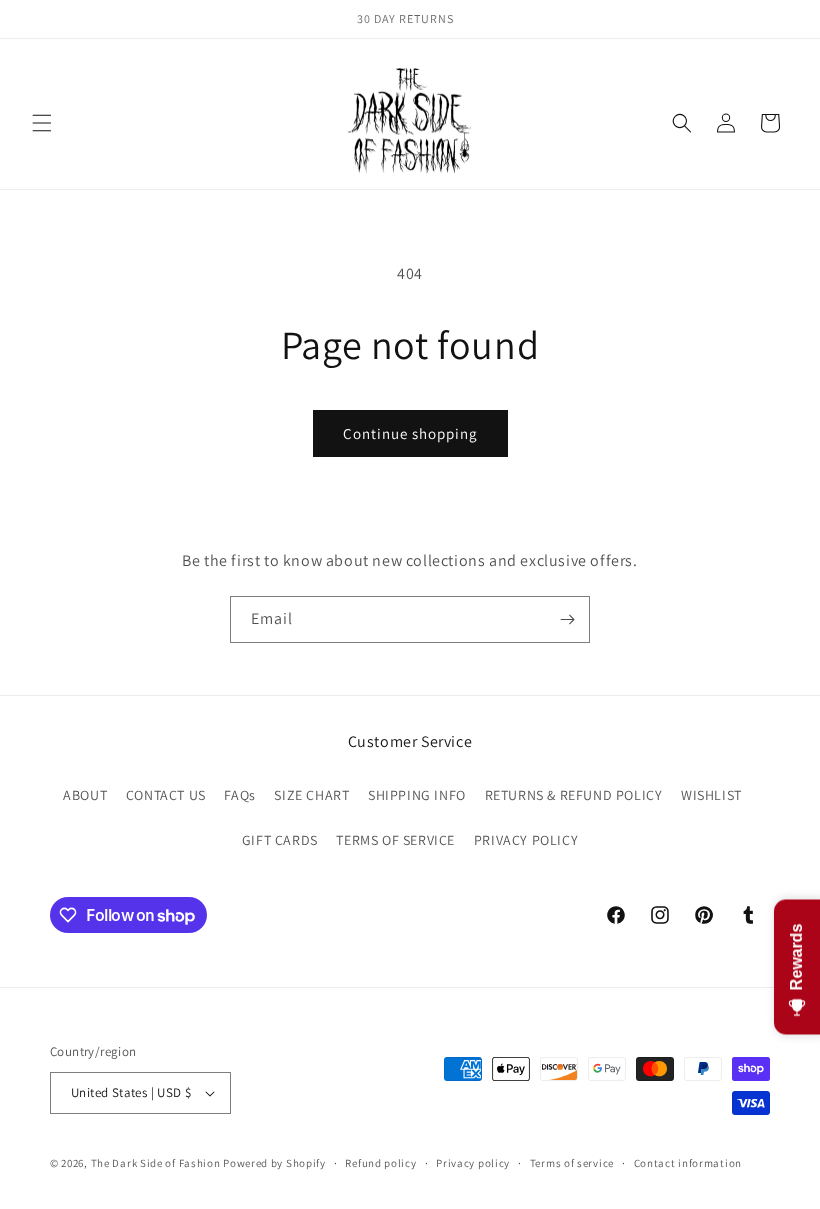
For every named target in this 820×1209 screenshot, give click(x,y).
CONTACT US (166, 795)
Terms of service (572, 1163)
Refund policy (380, 1163)
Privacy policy (473, 1163)
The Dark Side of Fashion (156, 1163)
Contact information (688, 1163)
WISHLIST (711, 795)
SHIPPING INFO (417, 795)
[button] (42, 123)
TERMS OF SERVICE (395, 840)
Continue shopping (410, 433)
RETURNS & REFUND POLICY (574, 795)
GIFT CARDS (280, 840)
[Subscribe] (567, 619)
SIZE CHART (311, 795)
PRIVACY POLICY (526, 840)
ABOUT (85, 795)
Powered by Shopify (274, 1163)
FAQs (239, 795)
